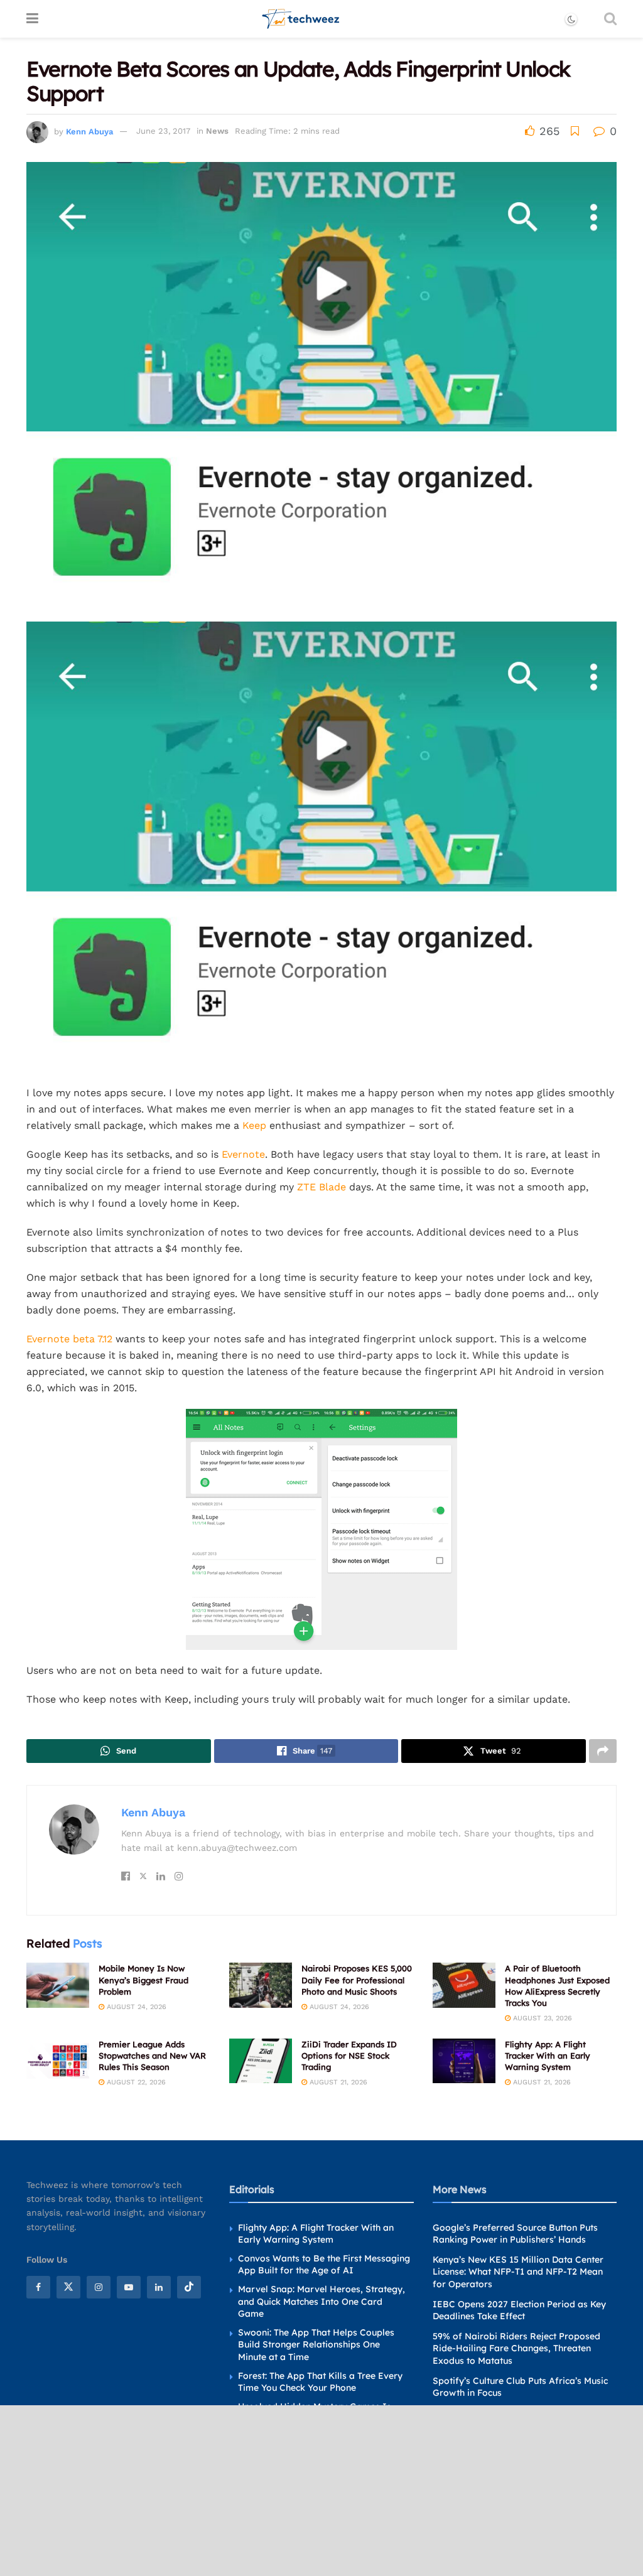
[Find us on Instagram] (99, 2287)
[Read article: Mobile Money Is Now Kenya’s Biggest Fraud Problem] (58, 1985)
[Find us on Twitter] (68, 2287)
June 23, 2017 (163, 131)
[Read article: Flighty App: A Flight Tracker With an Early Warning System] (464, 2061)
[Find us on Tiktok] (189, 2287)
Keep (254, 1125)
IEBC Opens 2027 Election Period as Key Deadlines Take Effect (519, 2310)
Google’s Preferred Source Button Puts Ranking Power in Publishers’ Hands (515, 2234)
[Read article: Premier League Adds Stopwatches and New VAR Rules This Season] (58, 2061)
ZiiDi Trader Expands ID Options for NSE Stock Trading (349, 2056)
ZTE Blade (321, 1187)
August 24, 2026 (135, 2007)
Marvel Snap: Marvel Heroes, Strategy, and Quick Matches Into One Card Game (321, 2301)
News (217, 131)
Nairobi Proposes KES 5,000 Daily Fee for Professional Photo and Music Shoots (357, 1980)
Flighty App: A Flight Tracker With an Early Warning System (548, 2056)
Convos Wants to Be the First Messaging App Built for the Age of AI (324, 2265)
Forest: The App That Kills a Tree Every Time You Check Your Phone (320, 2382)
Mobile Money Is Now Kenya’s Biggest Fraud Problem (143, 1980)
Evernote (243, 1154)
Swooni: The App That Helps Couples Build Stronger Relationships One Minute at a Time (316, 2345)
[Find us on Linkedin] (159, 2287)
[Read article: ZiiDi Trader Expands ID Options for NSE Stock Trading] (261, 2061)
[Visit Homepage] (301, 19)
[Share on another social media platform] (603, 1751)
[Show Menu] (32, 19)
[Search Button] (610, 19)
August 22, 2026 (135, 2082)
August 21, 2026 (337, 2082)
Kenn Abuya (89, 131)
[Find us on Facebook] (38, 2287)
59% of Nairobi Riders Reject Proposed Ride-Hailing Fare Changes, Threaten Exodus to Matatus (516, 2348)
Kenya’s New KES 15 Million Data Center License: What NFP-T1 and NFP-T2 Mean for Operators (518, 2272)
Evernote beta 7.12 (69, 1339)
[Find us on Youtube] (129, 2287)
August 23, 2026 (541, 2018)
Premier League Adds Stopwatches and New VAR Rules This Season (152, 2056)
